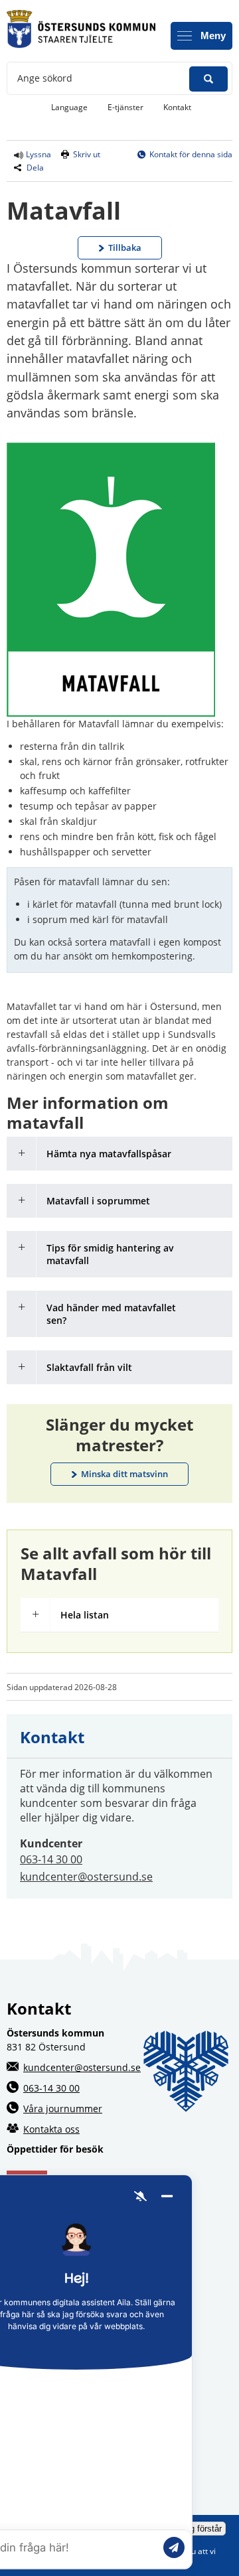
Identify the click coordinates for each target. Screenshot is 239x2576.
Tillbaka (125, 248)
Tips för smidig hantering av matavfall (110, 1254)
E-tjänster (130, 107)
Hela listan (85, 1615)
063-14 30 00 (51, 1859)
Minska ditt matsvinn (124, 1474)
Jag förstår (201, 2529)
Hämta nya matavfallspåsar (109, 1154)
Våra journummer (63, 2109)
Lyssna (38, 154)
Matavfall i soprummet (98, 1201)
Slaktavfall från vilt (89, 1367)
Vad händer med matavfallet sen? (111, 1314)
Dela (35, 168)
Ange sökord (45, 78)
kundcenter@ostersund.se (86, 1877)
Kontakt (177, 107)
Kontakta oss (51, 2129)
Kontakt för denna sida (191, 154)
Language (69, 107)
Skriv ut (87, 154)
